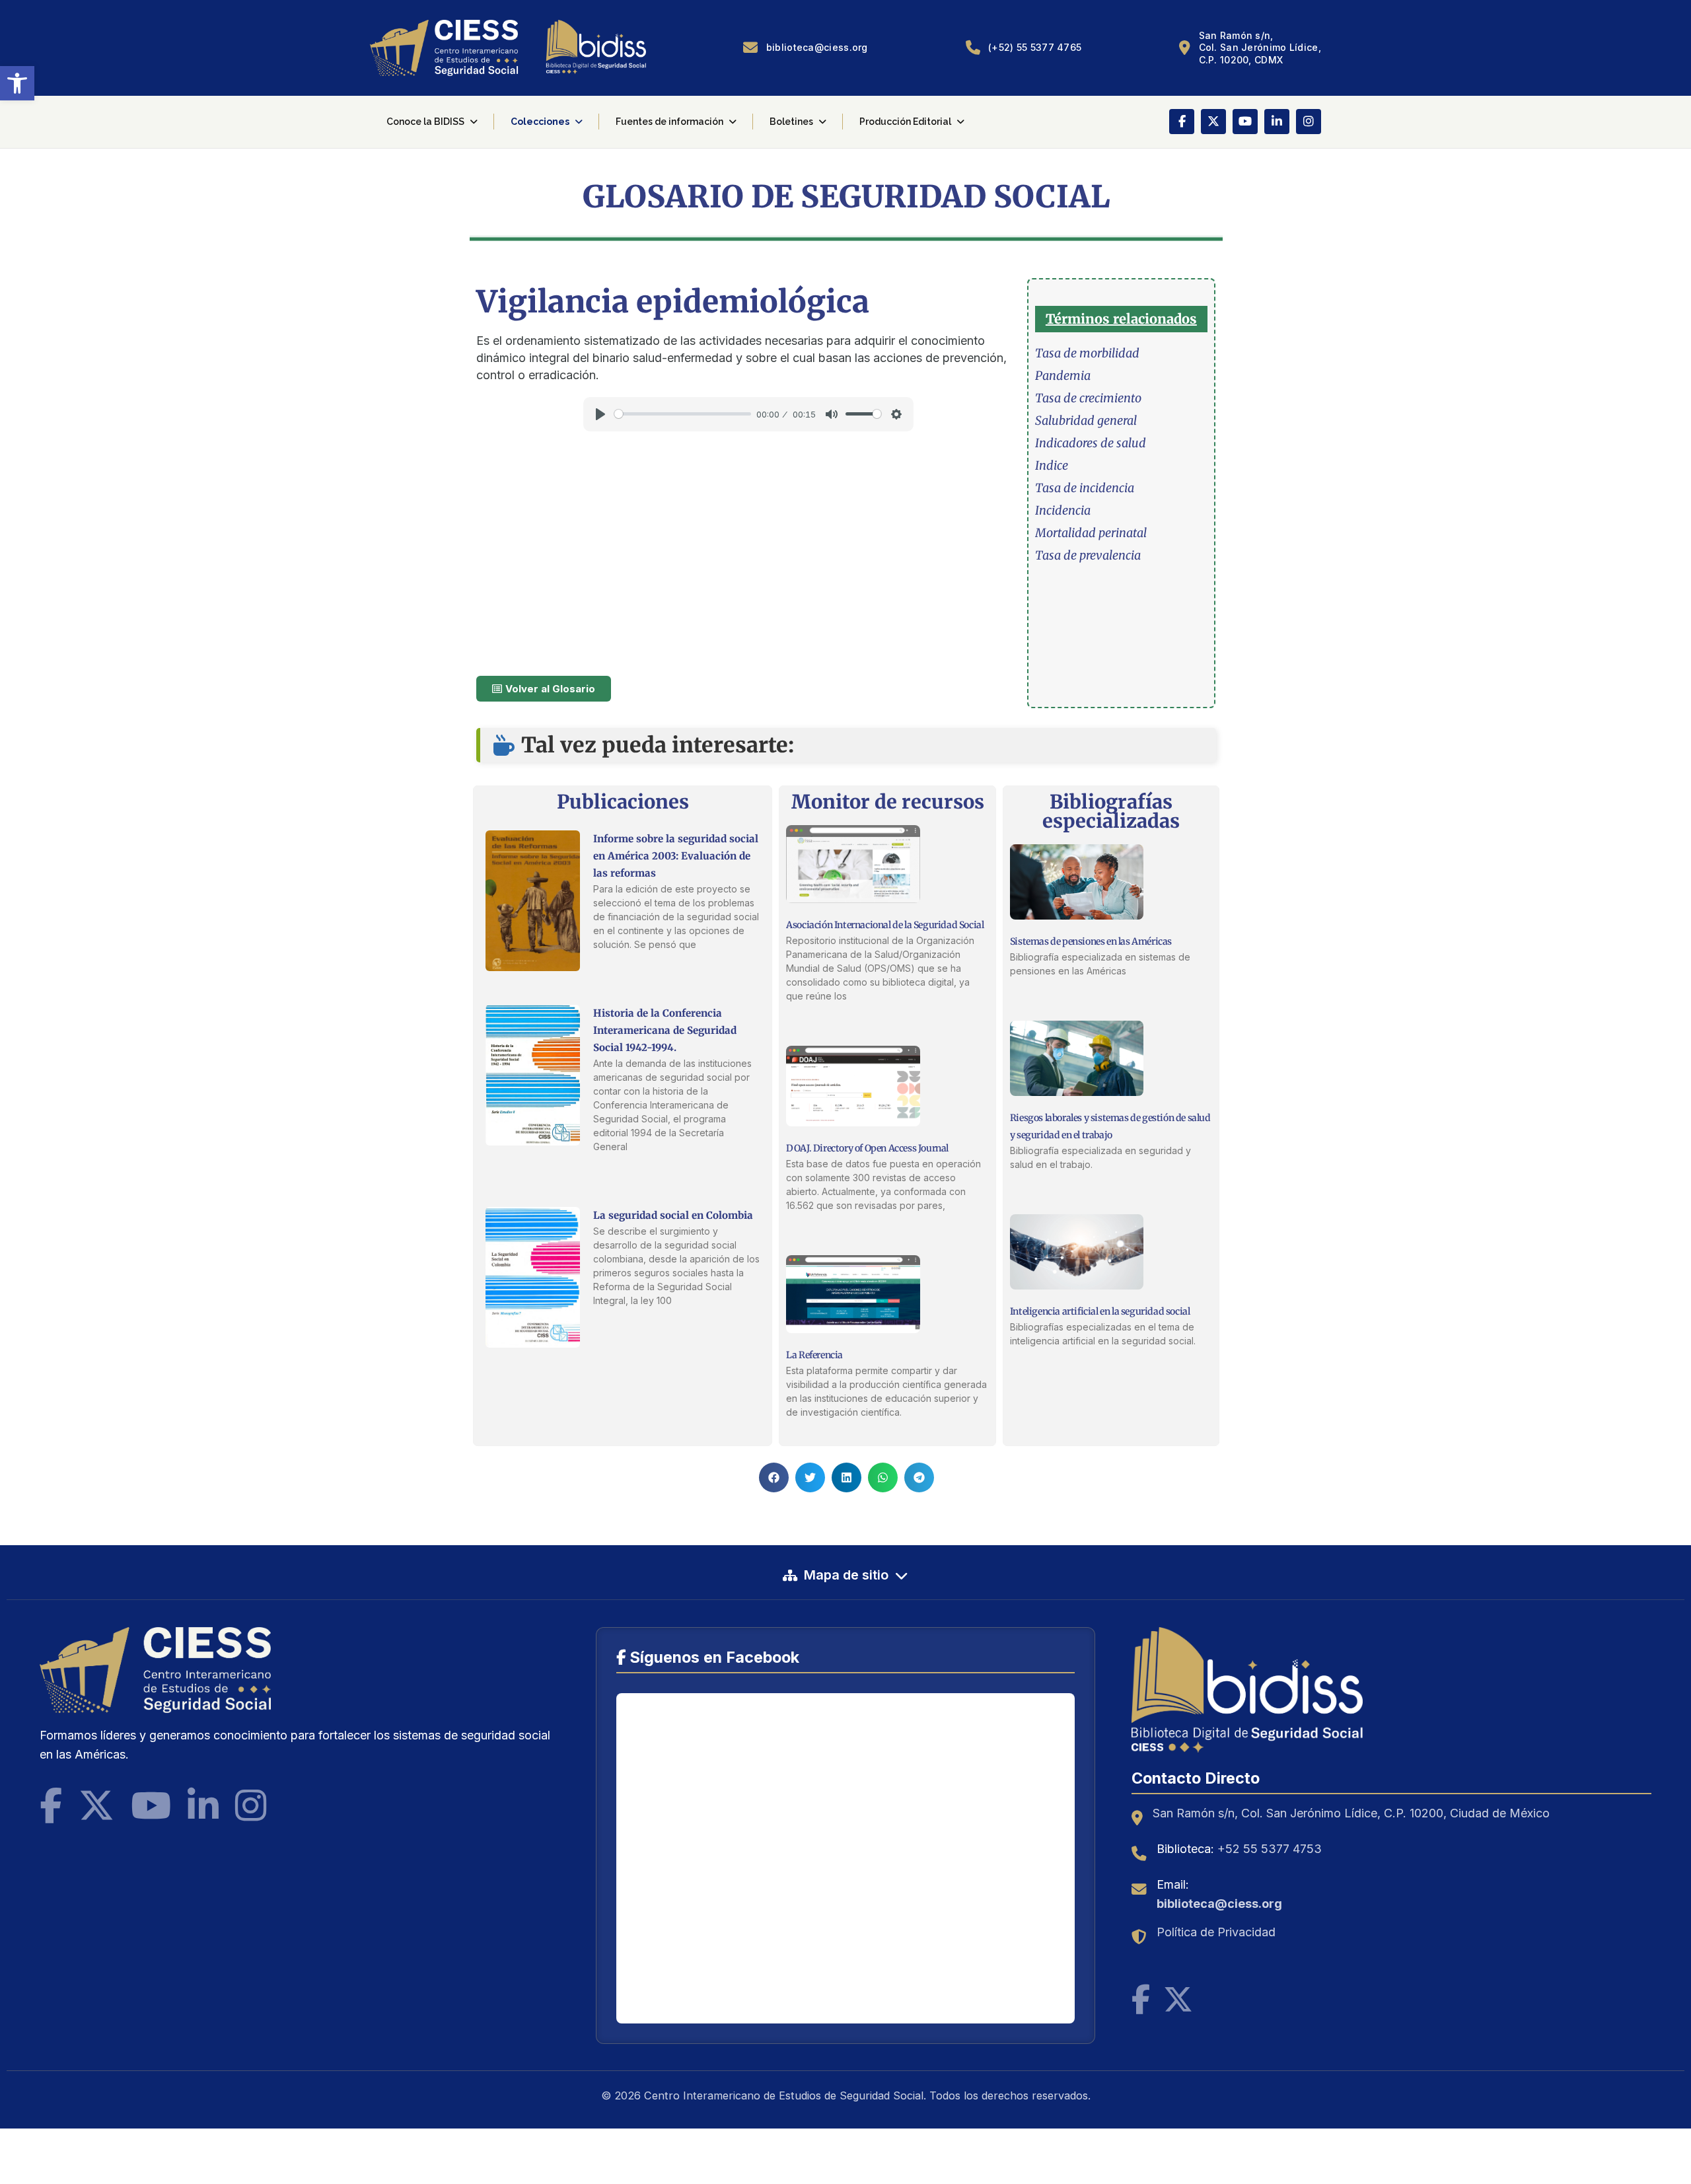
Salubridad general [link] (1086, 420)
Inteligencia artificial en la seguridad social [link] (1100, 1311)
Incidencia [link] (1063, 510)
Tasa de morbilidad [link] (1087, 353)
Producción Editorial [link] (905, 122)
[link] (17, 83)
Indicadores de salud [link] (1091, 443)
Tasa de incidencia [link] (1085, 488)
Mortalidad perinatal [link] (1091, 533)
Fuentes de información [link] (669, 122)
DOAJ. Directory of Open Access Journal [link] (867, 1148)
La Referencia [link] (814, 1355)
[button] (774, 1477)
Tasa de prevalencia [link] (1088, 555)
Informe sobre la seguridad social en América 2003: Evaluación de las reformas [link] (676, 856)
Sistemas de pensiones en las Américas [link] (1091, 941)
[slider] (683, 414)
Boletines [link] (791, 122)
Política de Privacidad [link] (1216, 1932)
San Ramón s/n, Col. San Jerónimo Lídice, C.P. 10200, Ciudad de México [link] (1351, 1813)
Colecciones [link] (540, 122)
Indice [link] (1052, 465)
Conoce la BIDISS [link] (425, 122)
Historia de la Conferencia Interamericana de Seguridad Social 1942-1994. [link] (665, 1030)
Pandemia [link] (1063, 376)
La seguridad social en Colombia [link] (673, 1215)
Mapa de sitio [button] (846, 1575)
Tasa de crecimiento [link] (1088, 398)
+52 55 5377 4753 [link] (1270, 1849)
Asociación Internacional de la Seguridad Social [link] (885, 925)
